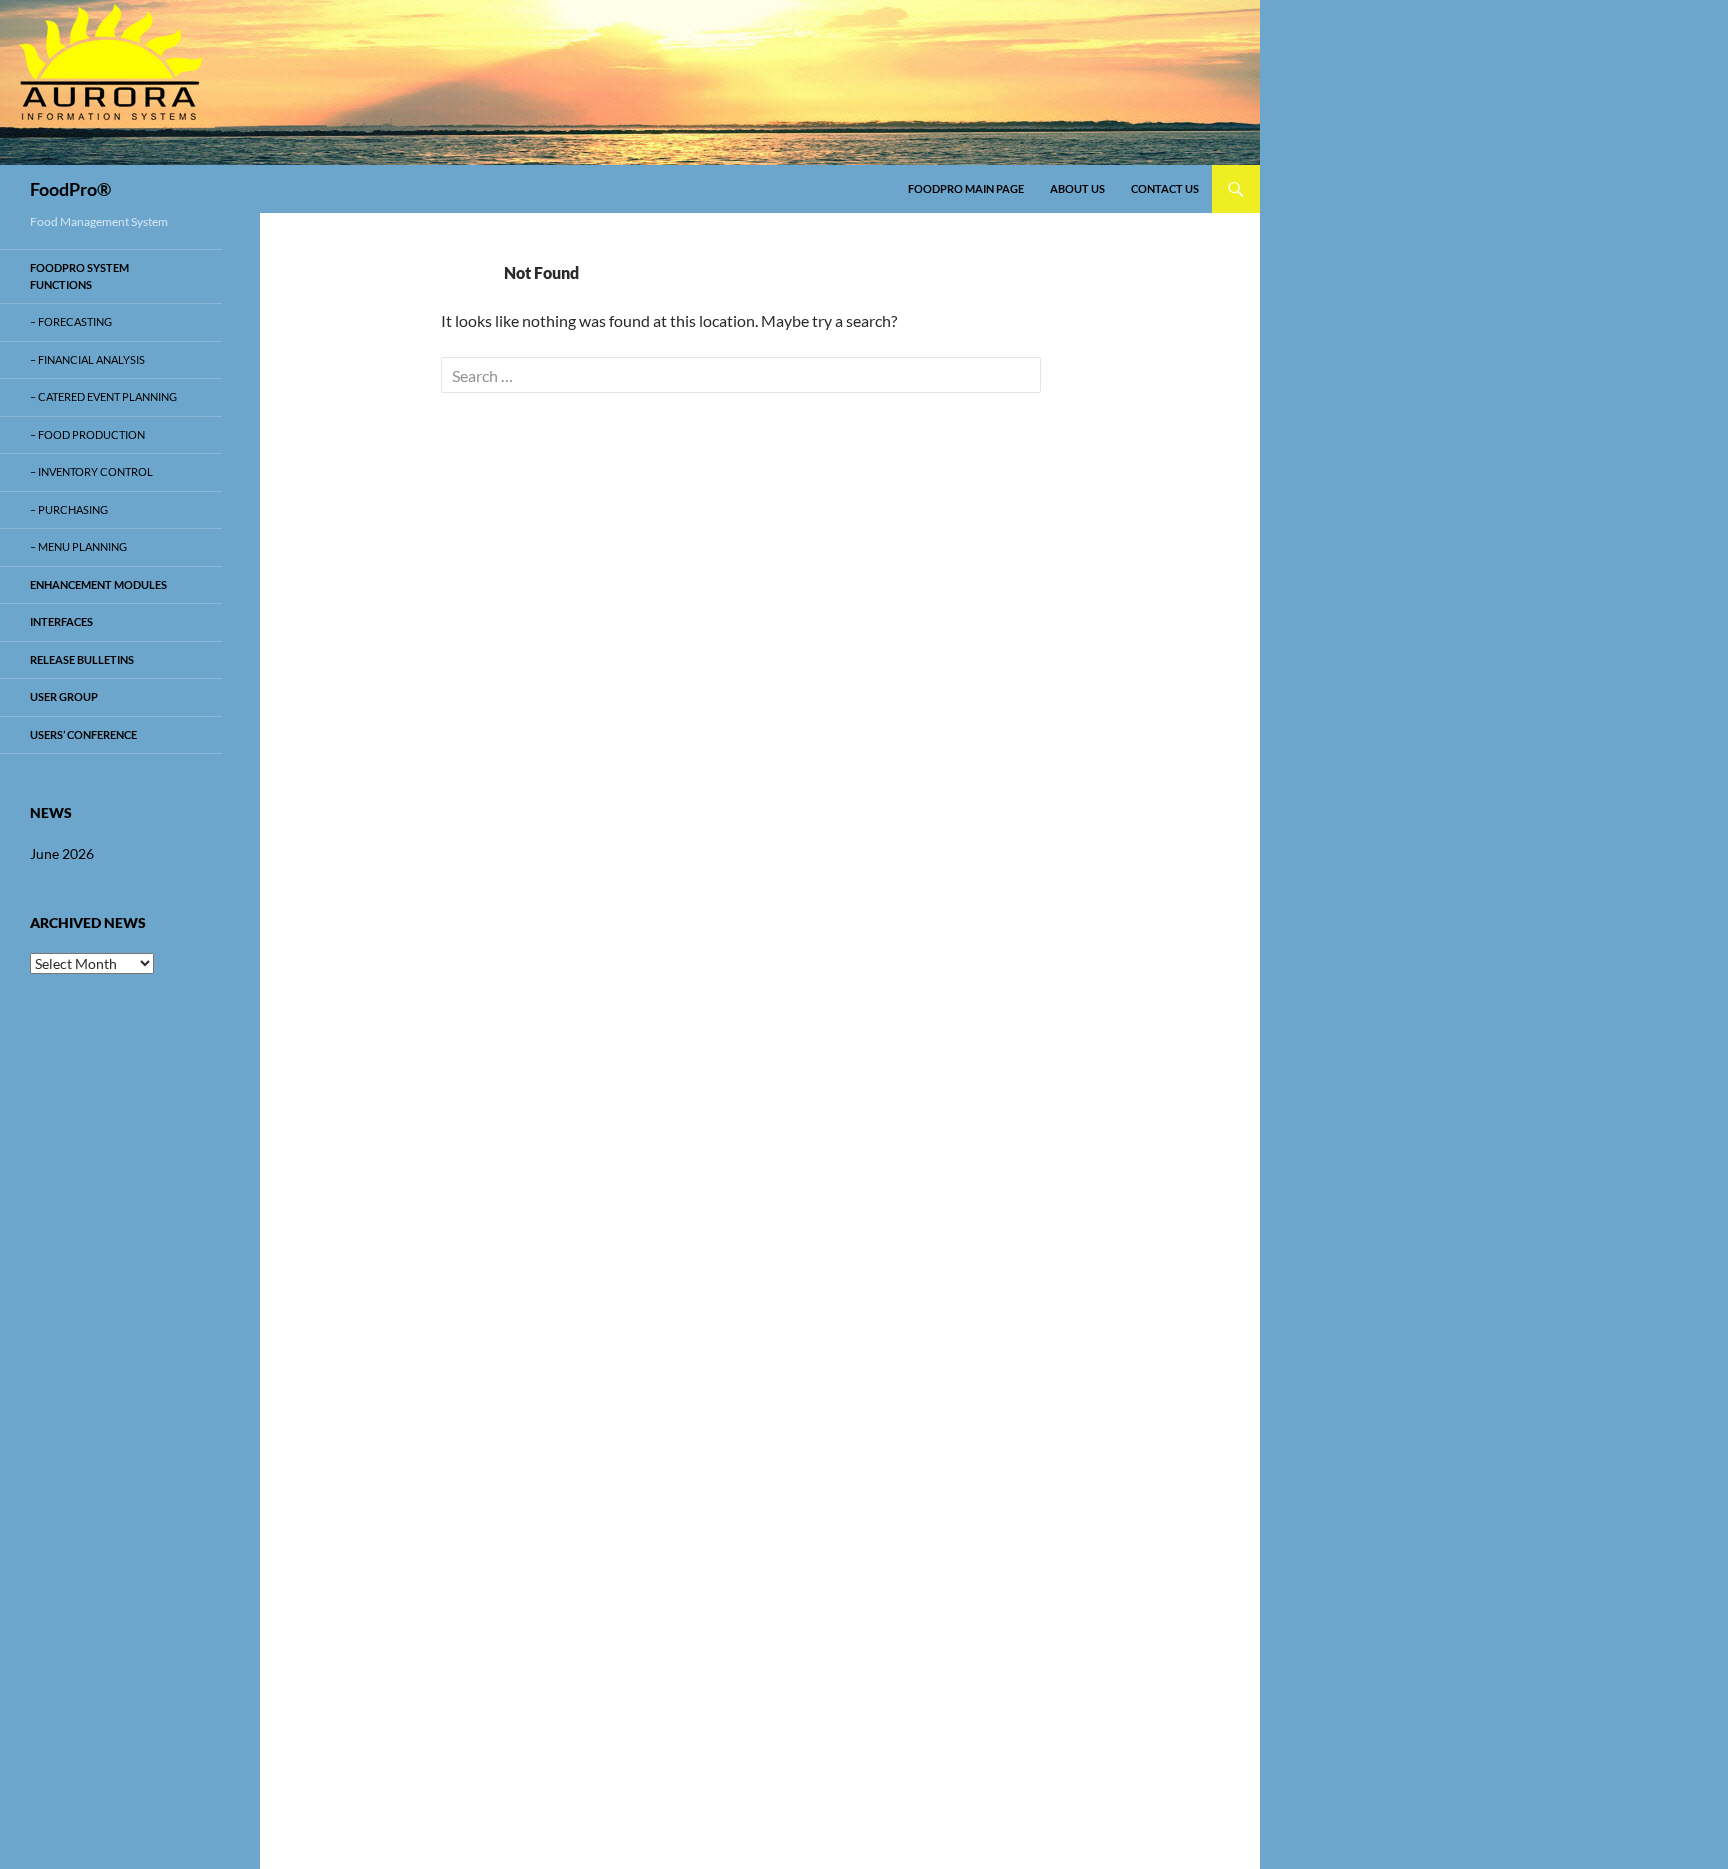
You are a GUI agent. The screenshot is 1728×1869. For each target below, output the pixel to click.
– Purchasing (69, 509)
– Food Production (87, 434)
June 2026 (62, 853)
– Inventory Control (91, 471)
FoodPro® (70, 189)
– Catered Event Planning (103, 396)
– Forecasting (71, 321)
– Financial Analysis (87, 359)
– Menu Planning (78, 546)
